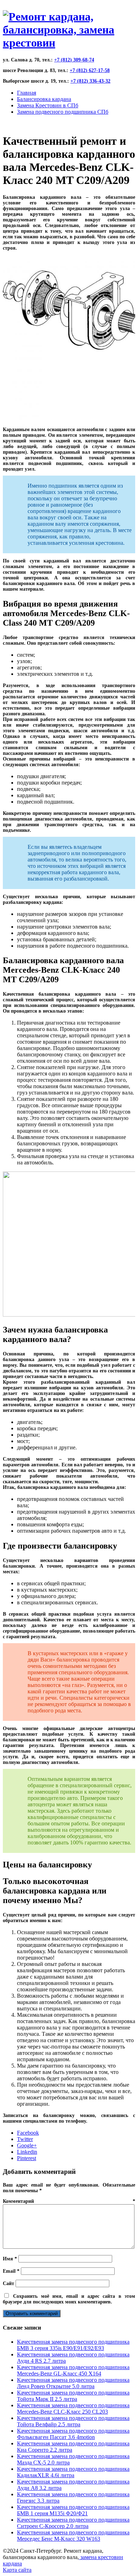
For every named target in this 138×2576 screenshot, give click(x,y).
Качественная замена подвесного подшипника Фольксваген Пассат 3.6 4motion (73, 2434)
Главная (27, 93)
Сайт (8, 2283)
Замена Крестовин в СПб (48, 105)
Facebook (28, 2133)
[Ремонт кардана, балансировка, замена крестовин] (69, 43)
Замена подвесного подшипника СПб (63, 112)
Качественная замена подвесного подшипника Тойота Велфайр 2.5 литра (73, 2421)
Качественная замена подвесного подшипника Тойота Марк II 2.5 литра (73, 2396)
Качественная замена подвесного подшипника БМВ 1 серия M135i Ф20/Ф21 (73, 2510)
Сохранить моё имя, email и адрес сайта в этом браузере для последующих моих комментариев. (69, 2299)
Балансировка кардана (44, 99)
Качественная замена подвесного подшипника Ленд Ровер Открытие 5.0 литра (73, 2383)
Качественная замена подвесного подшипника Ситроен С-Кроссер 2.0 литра (73, 2523)
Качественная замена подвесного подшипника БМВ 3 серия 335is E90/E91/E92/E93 (73, 2345)
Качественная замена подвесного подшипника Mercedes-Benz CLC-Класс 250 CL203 (73, 2408)
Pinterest (27, 2158)
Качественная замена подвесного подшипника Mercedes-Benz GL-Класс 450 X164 (73, 2370)
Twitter (25, 2139)
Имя (10, 2259)
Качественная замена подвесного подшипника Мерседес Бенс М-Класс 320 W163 (73, 2536)
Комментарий (69, 2201)
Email (11, 2271)
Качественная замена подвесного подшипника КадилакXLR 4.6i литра (73, 2472)
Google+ (27, 2145)
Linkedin (27, 2152)
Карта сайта (17, 2570)
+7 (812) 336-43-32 (90, 81)
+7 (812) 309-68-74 (74, 60)
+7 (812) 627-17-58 (90, 70)
